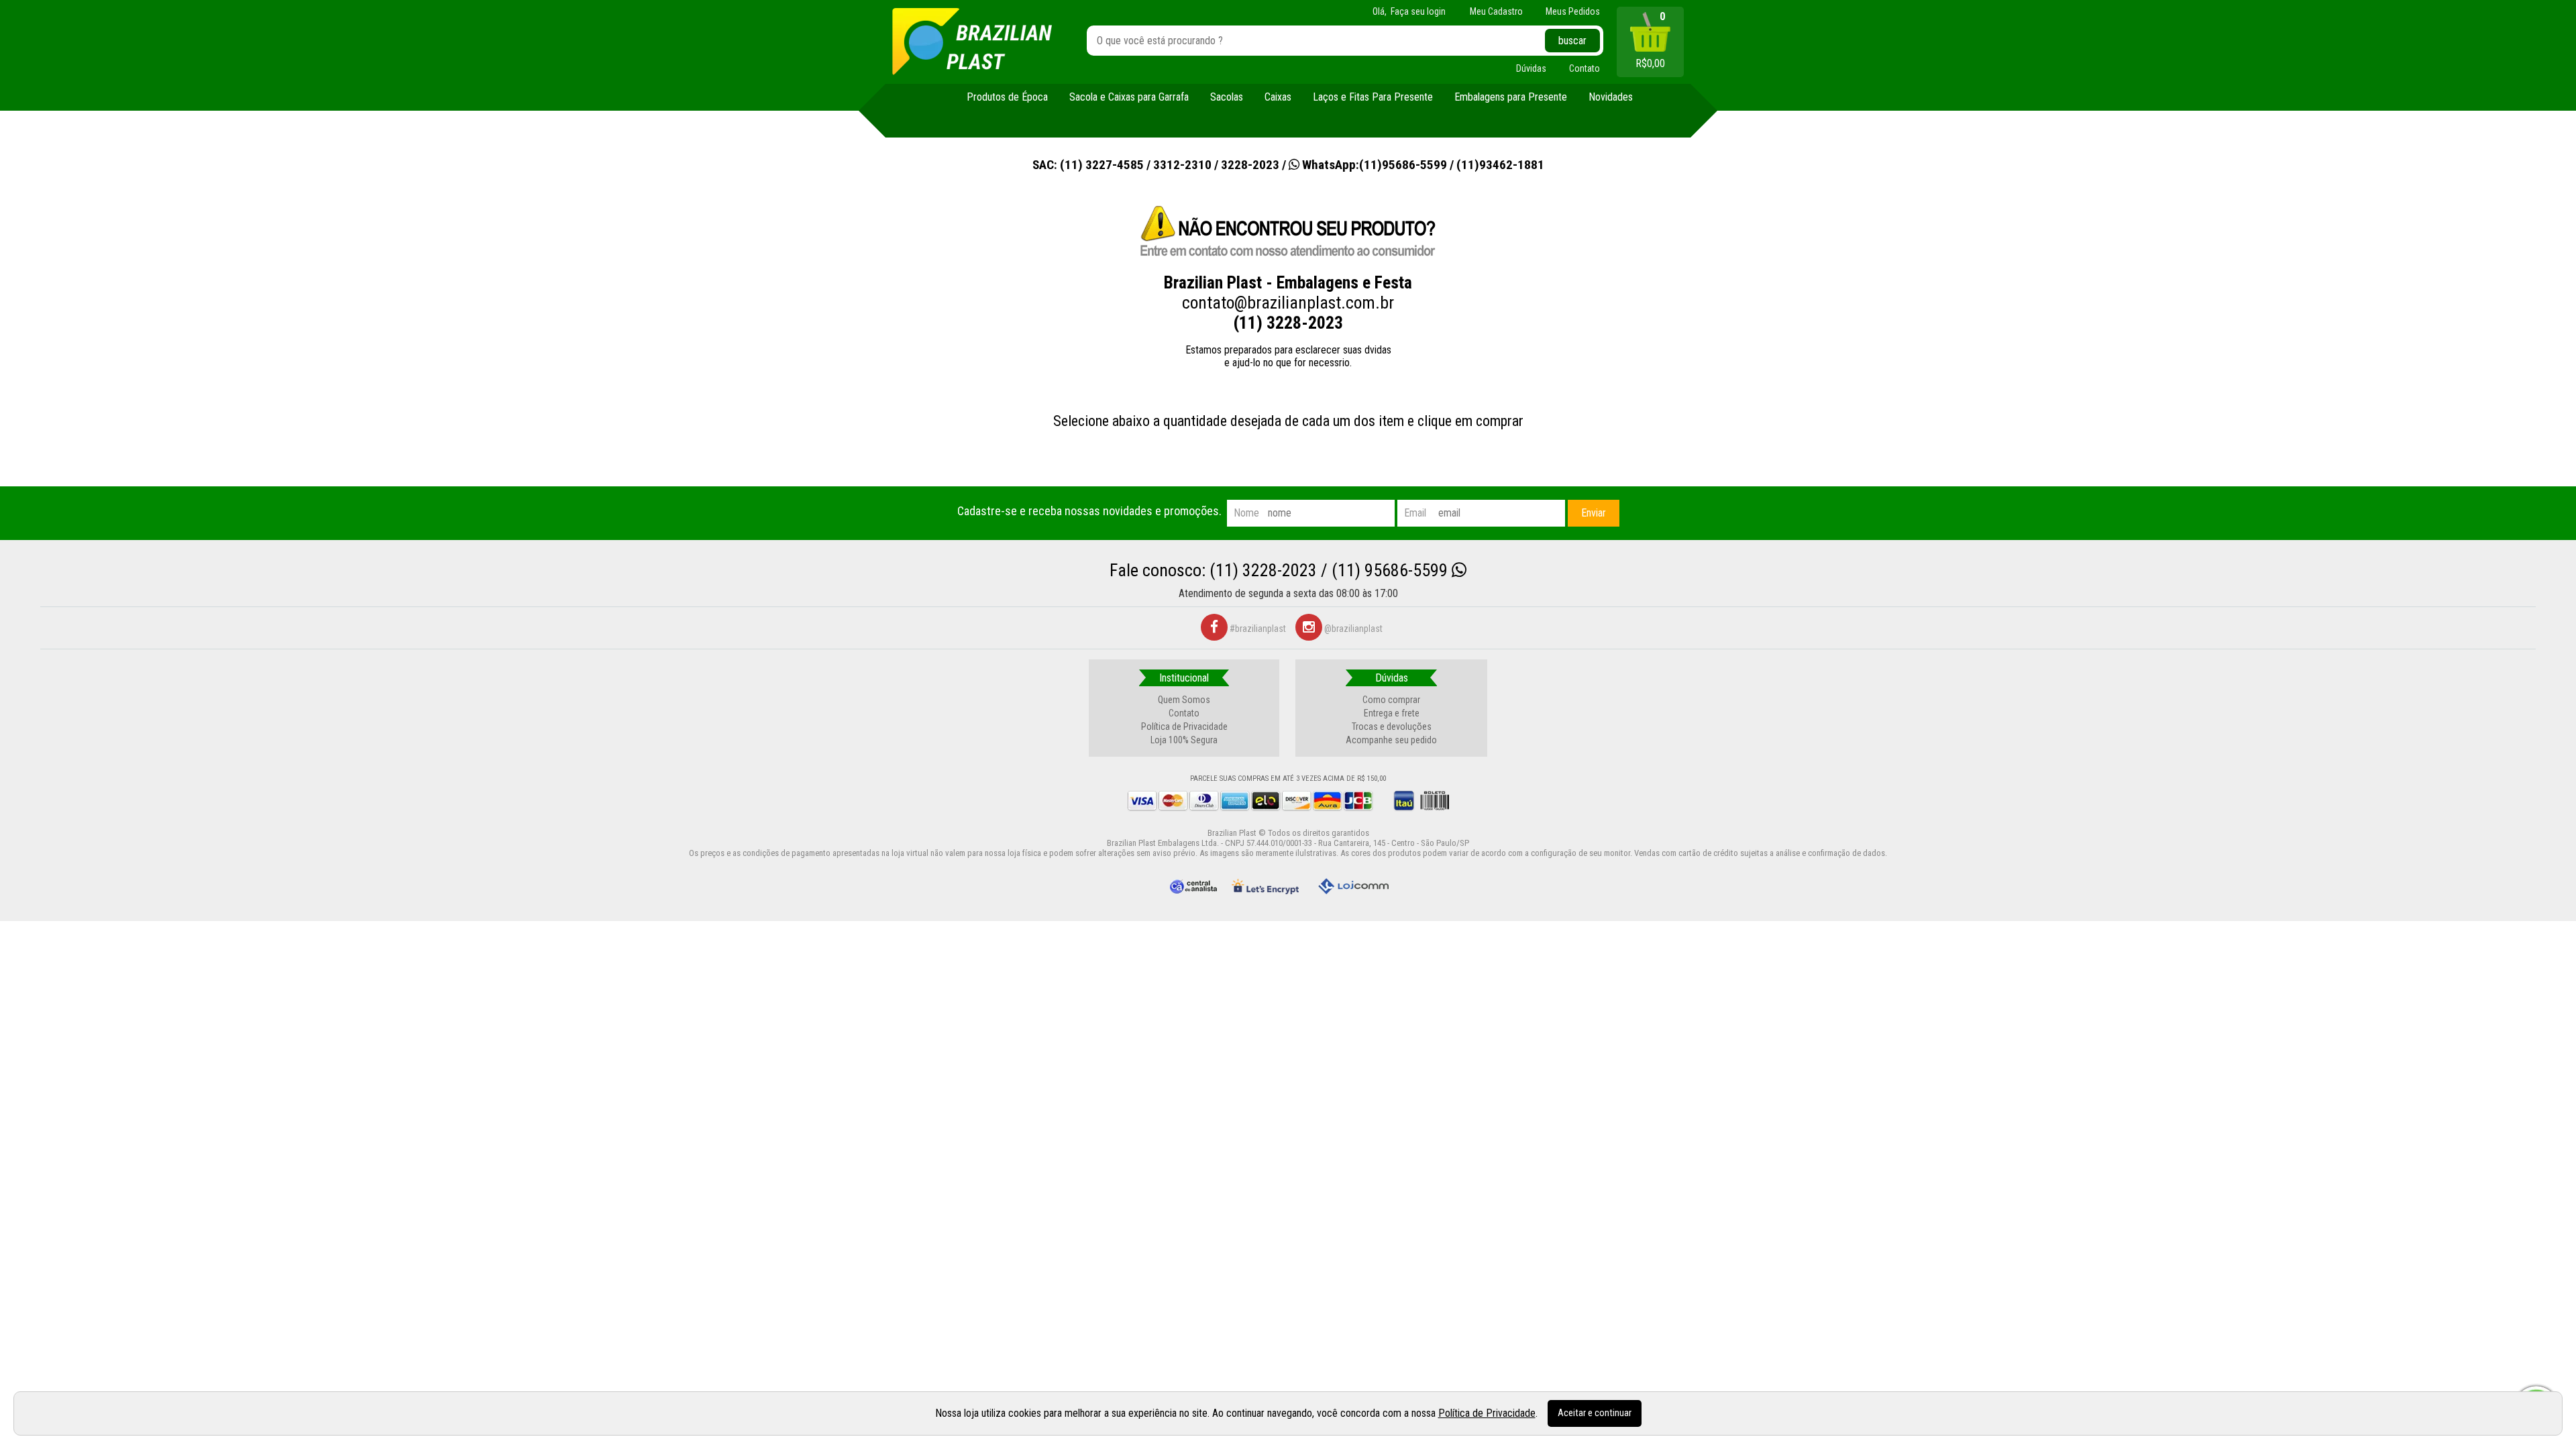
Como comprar (1391, 700)
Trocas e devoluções (1392, 727)
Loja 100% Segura (1184, 740)
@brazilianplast (1352, 629)
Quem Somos (1184, 700)
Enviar (1594, 513)
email (1415, 513)
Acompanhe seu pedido (1391, 740)
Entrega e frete (1392, 713)
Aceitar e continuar (1595, 1413)
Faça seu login (1418, 11)
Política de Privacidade (1184, 727)
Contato (1184, 713)
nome (1246, 513)
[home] (972, 42)
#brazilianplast (1257, 629)
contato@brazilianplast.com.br (1288, 303)
